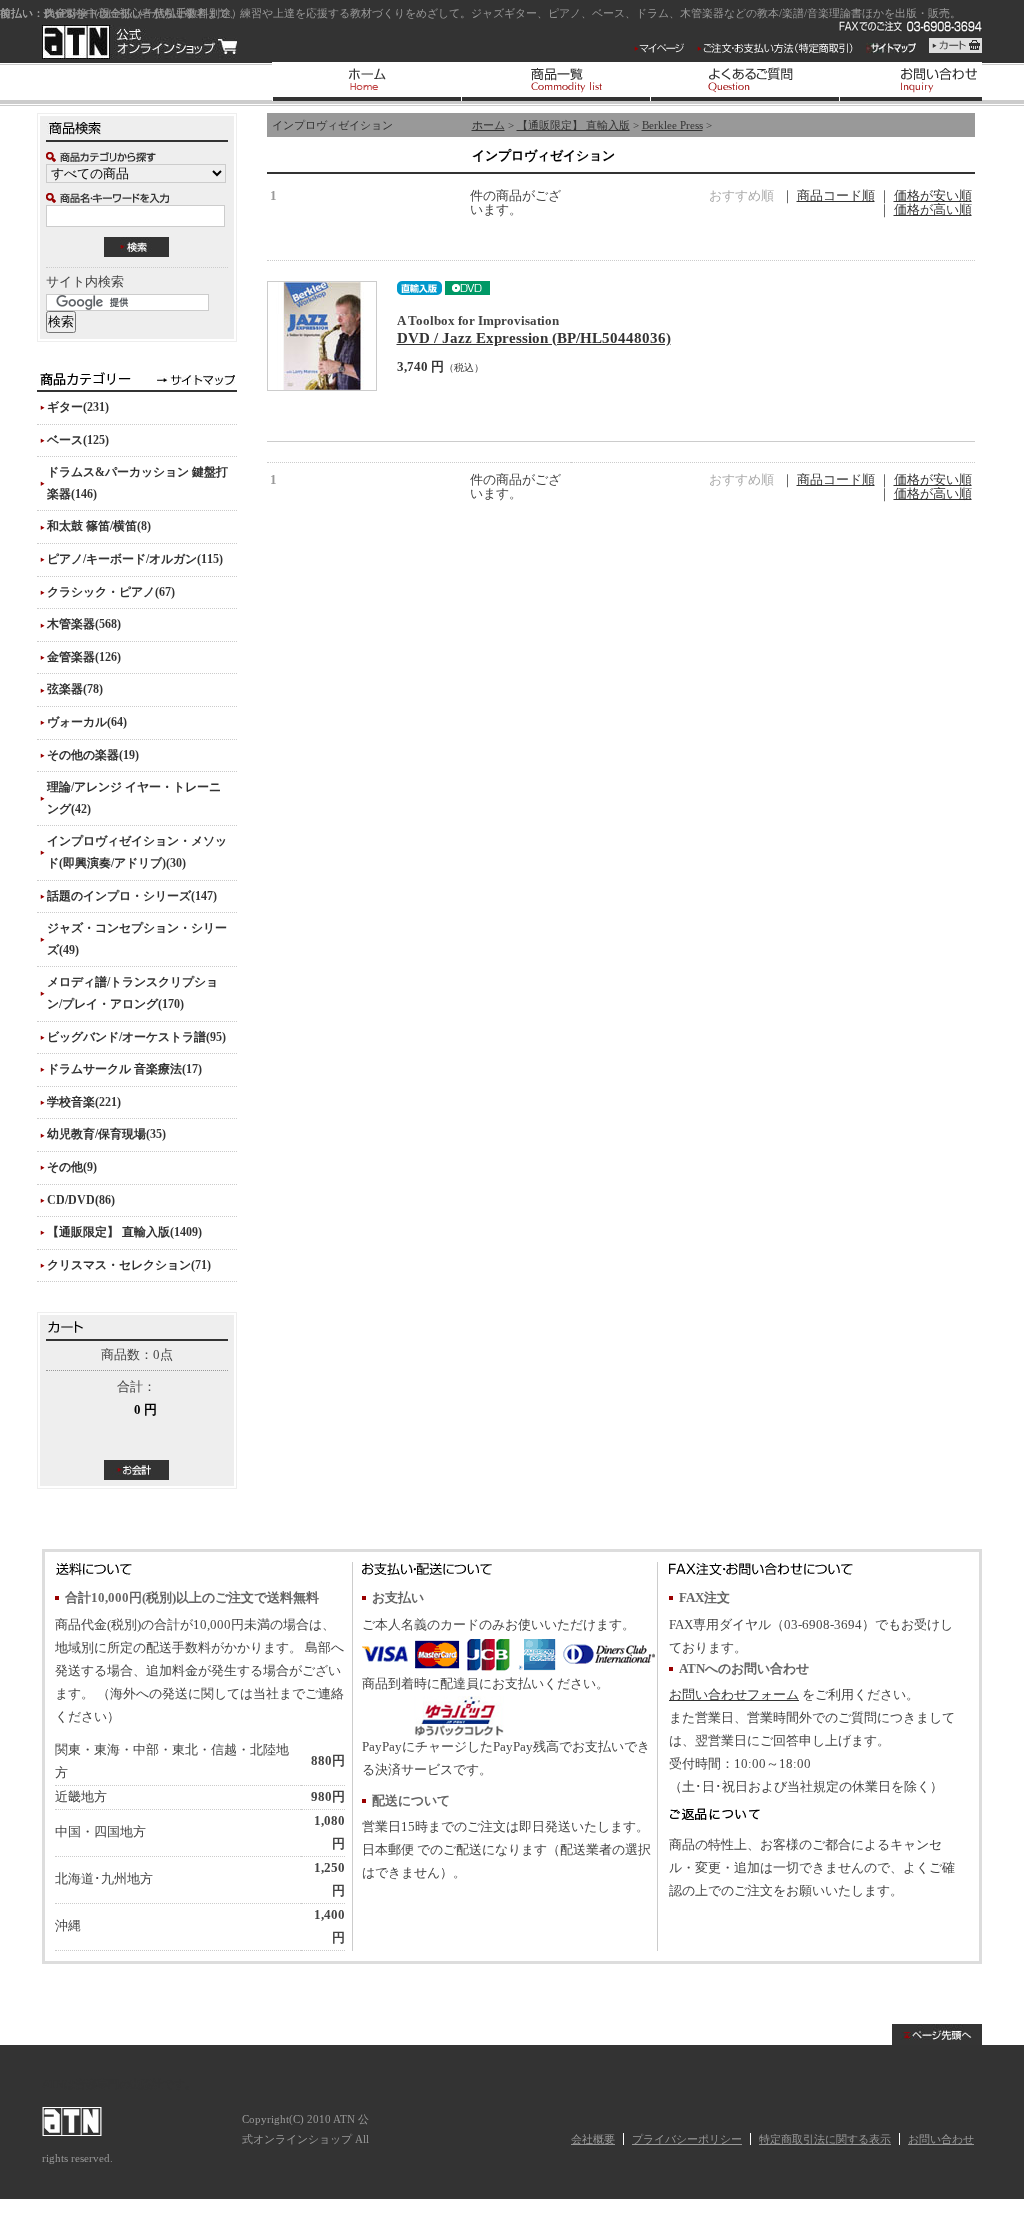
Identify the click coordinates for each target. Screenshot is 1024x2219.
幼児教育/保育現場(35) (106, 1134)
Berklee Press (672, 125)
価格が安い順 (933, 196)
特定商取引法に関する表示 (825, 2139)
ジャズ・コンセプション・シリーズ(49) (137, 939)
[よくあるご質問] (744, 81)
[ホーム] (366, 81)
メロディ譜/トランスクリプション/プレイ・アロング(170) (132, 993)
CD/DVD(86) (81, 1200)
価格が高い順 (933, 210)
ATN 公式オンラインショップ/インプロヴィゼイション (139, 42)
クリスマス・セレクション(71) (129, 1265)
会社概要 (593, 2139)
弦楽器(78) (75, 689)
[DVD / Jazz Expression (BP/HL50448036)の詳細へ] (322, 336)
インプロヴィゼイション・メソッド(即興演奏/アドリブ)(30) (137, 852)
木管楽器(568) (84, 624)
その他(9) (72, 1167)
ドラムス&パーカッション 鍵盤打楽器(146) (137, 483)
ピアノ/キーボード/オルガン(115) (135, 559)
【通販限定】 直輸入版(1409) (124, 1232)
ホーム (488, 125)
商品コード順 (836, 196)
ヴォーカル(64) (87, 722)
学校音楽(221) (84, 1102)
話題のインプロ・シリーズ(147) (132, 896)
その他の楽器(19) (93, 755)
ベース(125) (78, 440)
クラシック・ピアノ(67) (111, 592)
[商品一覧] (555, 81)
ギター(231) (78, 407)
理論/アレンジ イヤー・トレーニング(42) (134, 798)
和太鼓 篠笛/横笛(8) (99, 526)
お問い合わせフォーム (734, 1695)
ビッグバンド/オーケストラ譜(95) (136, 1037)
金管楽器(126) (84, 657)
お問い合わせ (941, 2139)
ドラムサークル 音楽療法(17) (124, 1069)
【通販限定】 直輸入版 (573, 125)
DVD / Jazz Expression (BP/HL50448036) (534, 337)
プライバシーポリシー (687, 2139)
